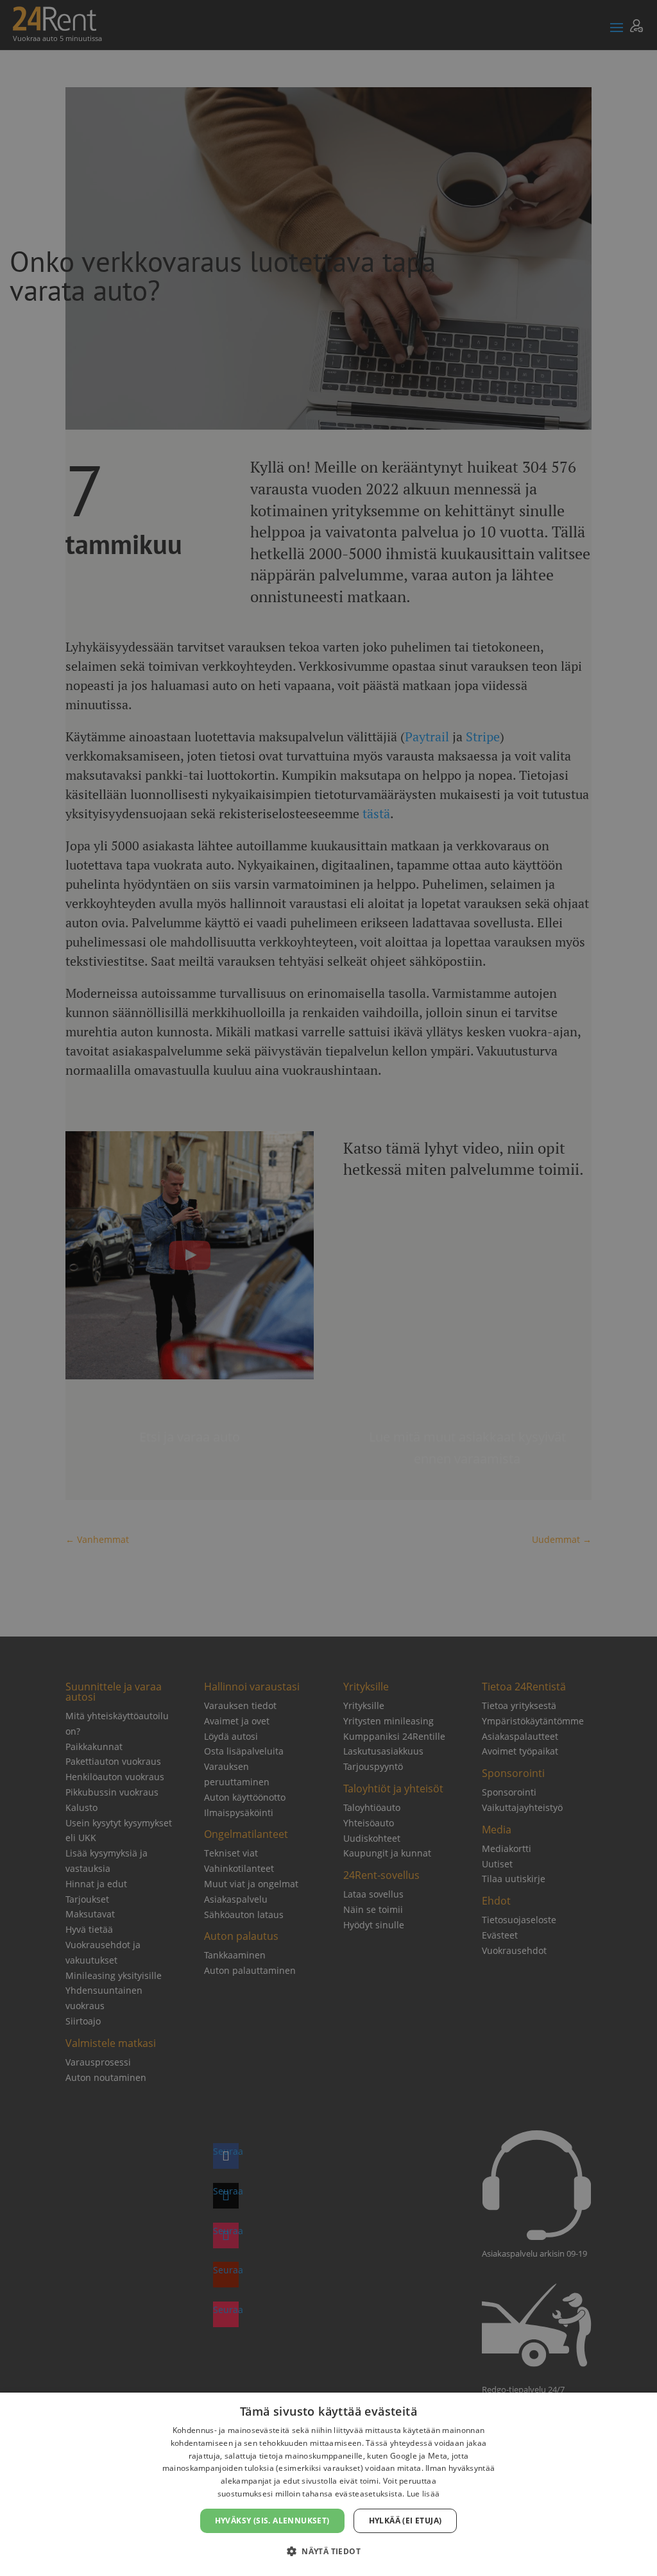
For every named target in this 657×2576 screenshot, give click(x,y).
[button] (328, 2552)
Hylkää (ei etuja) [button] (405, 2521)
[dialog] (328, 2484)
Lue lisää (423, 2494)
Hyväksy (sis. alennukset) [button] (272, 2521)
